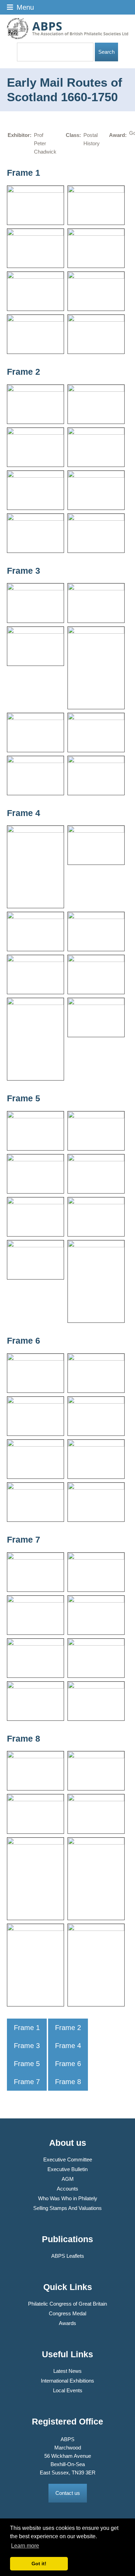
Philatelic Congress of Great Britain (67, 2304)
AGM (68, 2179)
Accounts (67, 2189)
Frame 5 (27, 2064)
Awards (67, 2323)
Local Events (68, 2390)
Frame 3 (27, 2046)
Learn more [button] (25, 2546)
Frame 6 (68, 2064)
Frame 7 (27, 2082)
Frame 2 (68, 2028)
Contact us (68, 2493)
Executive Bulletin (67, 2169)
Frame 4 (68, 2046)
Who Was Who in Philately (68, 2198)
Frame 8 (68, 2082)
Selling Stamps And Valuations (67, 2208)
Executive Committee (68, 2159)
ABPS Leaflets (68, 2256)
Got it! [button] (39, 2564)
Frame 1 (27, 2028)
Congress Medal (67, 2313)
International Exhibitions (67, 2381)
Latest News (67, 2371)
